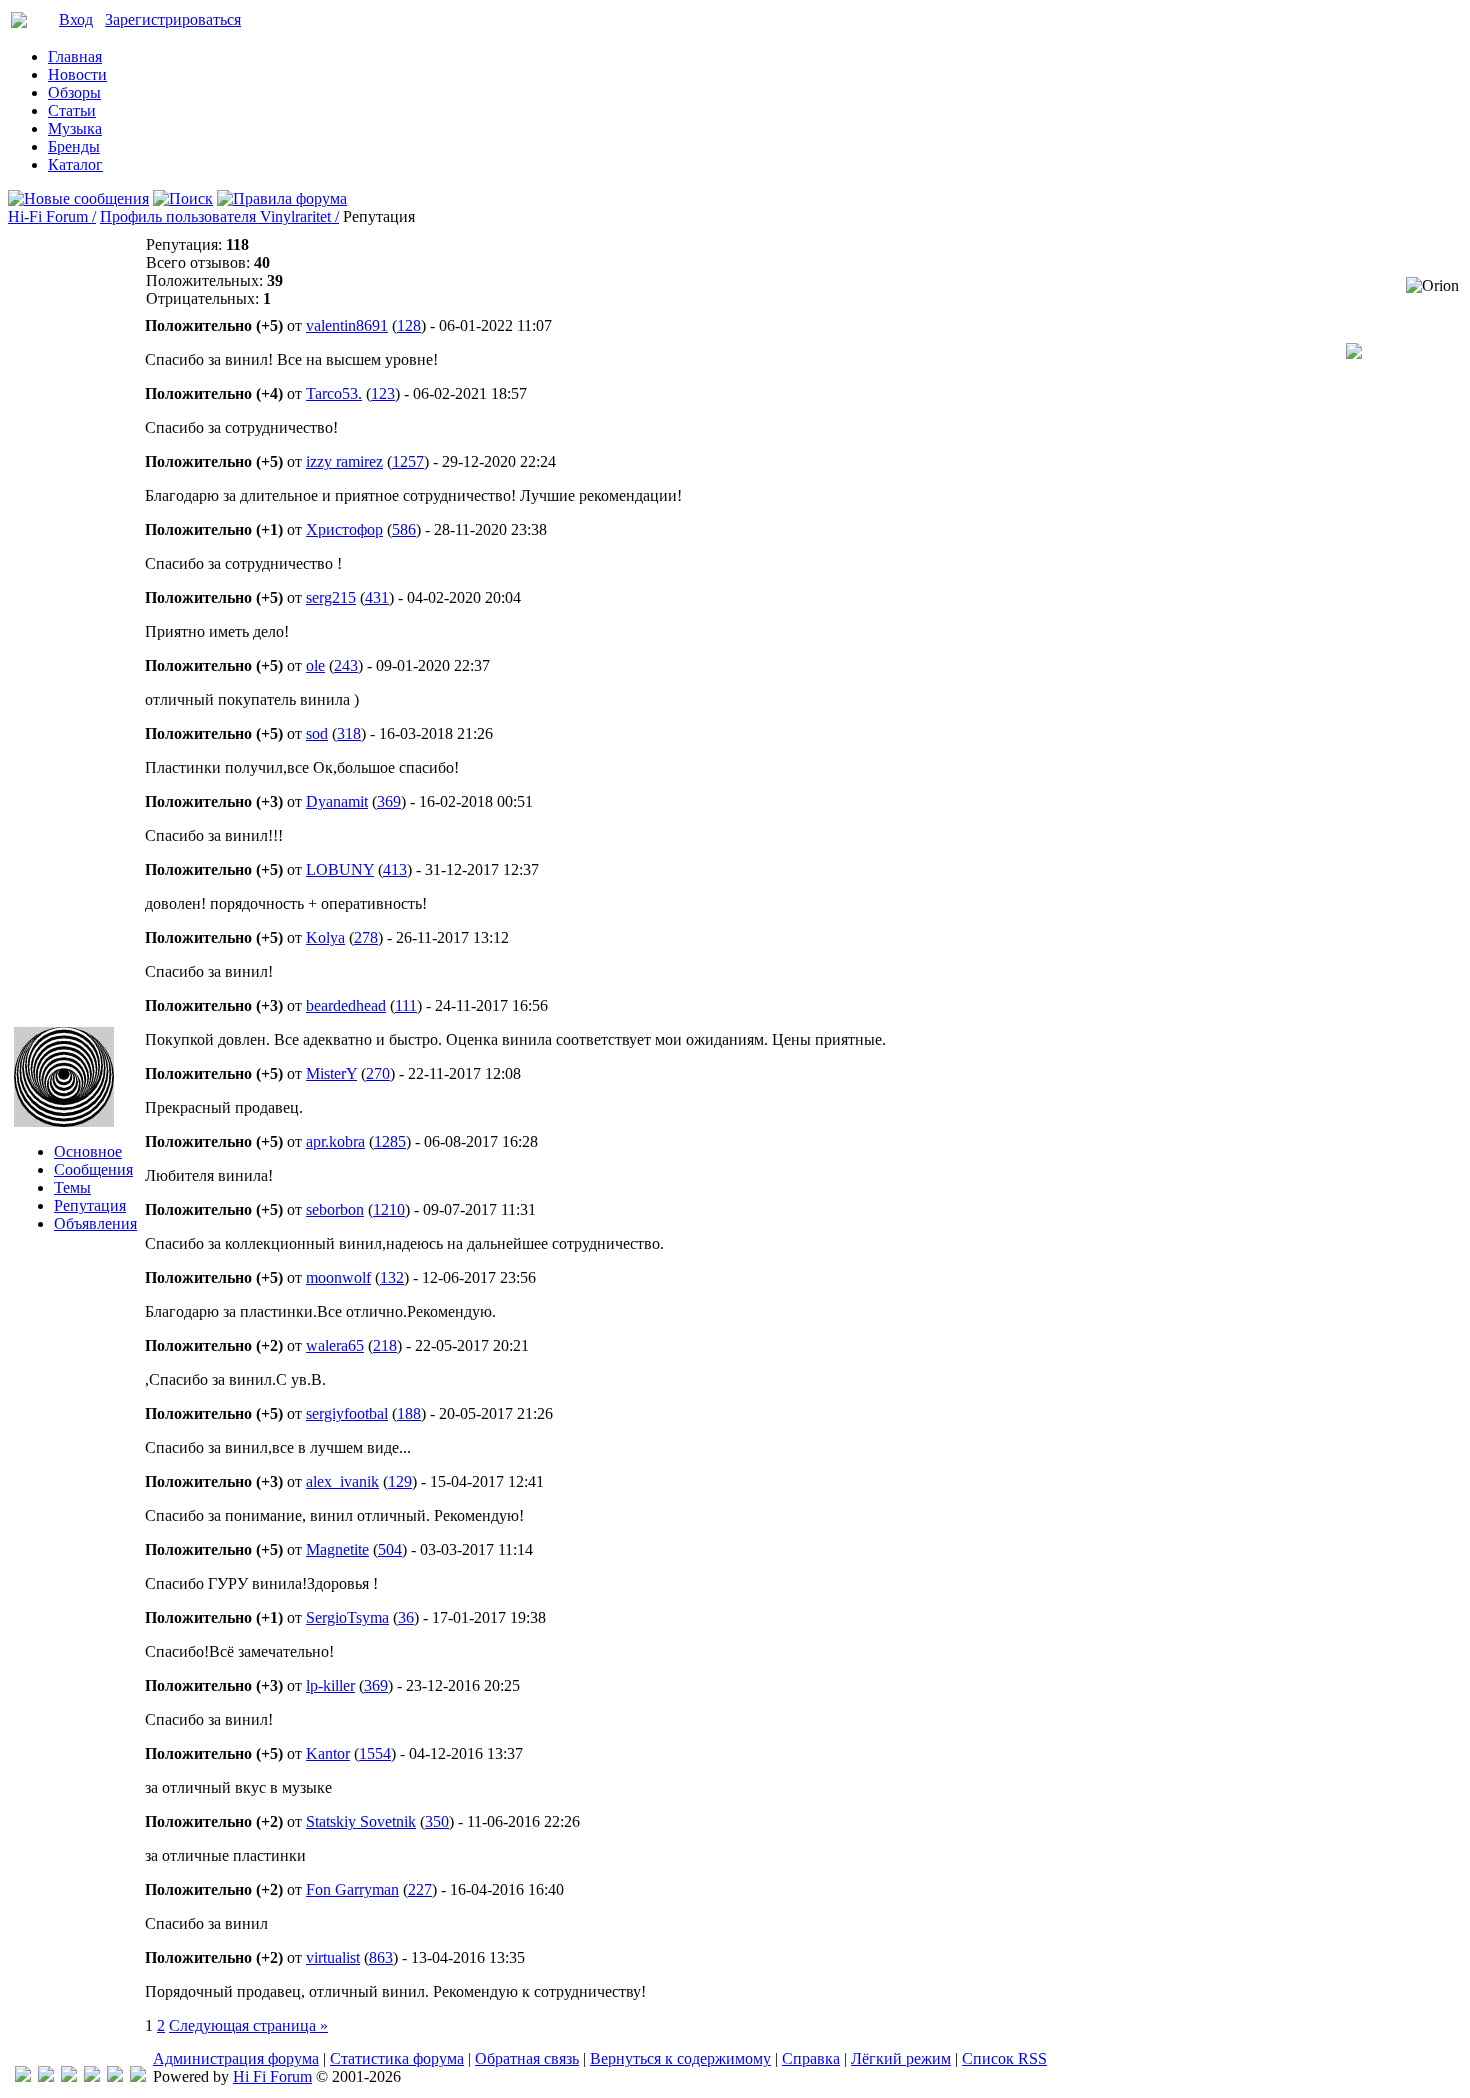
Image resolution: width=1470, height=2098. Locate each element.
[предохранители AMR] (23, 2076)
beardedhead (346, 1005)
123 (383, 393)
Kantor (328, 1753)
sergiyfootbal (347, 1413)
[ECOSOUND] (92, 2076)
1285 (390, 1141)
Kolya (325, 937)
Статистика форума (397, 2058)
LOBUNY (340, 869)
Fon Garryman (352, 1889)
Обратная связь (527, 2058)
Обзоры (74, 92)
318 (349, 733)
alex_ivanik (342, 1481)
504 (390, 1549)
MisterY (331, 1073)
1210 (389, 1209)
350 (437, 1821)
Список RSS (1004, 2058)
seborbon (335, 1209)
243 (346, 665)
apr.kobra (335, 1141)
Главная (75, 56)
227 (420, 1889)
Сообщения (93, 1169)
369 (389, 801)
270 (378, 1073)
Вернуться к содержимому (680, 2058)
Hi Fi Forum (272, 2076)
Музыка (75, 128)
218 (385, 1345)
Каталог (75, 164)
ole (315, 665)
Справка (811, 2058)
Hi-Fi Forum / (52, 216)
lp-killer (330, 1685)
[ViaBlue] (69, 2076)
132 (392, 1277)
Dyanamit (337, 801)
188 (409, 1413)
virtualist (333, 1957)
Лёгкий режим (901, 2058)
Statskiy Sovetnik (361, 1821)
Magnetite (337, 1549)
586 (404, 529)
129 (400, 1481)
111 (406, 1005)
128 (409, 325)
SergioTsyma (347, 1617)
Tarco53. (334, 393)
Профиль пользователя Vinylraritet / (219, 216)
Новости (77, 74)
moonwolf (338, 1277)
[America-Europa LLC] (46, 2076)
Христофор (344, 529)
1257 (408, 461)
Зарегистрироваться (173, 19)
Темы (72, 1187)
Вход (76, 19)
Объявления (95, 1223)
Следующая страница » (248, 2025)
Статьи (72, 110)
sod (317, 733)
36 (406, 1617)
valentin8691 (347, 325)
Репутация (90, 1205)
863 (381, 1957)
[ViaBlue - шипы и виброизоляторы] (115, 2076)
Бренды (74, 146)
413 (395, 869)
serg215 (331, 597)
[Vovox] (138, 2076)
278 (366, 937)
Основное (88, 1151)
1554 (375, 1753)
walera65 (335, 1345)
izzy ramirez (344, 461)
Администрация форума (236, 2058)
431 (377, 597)
